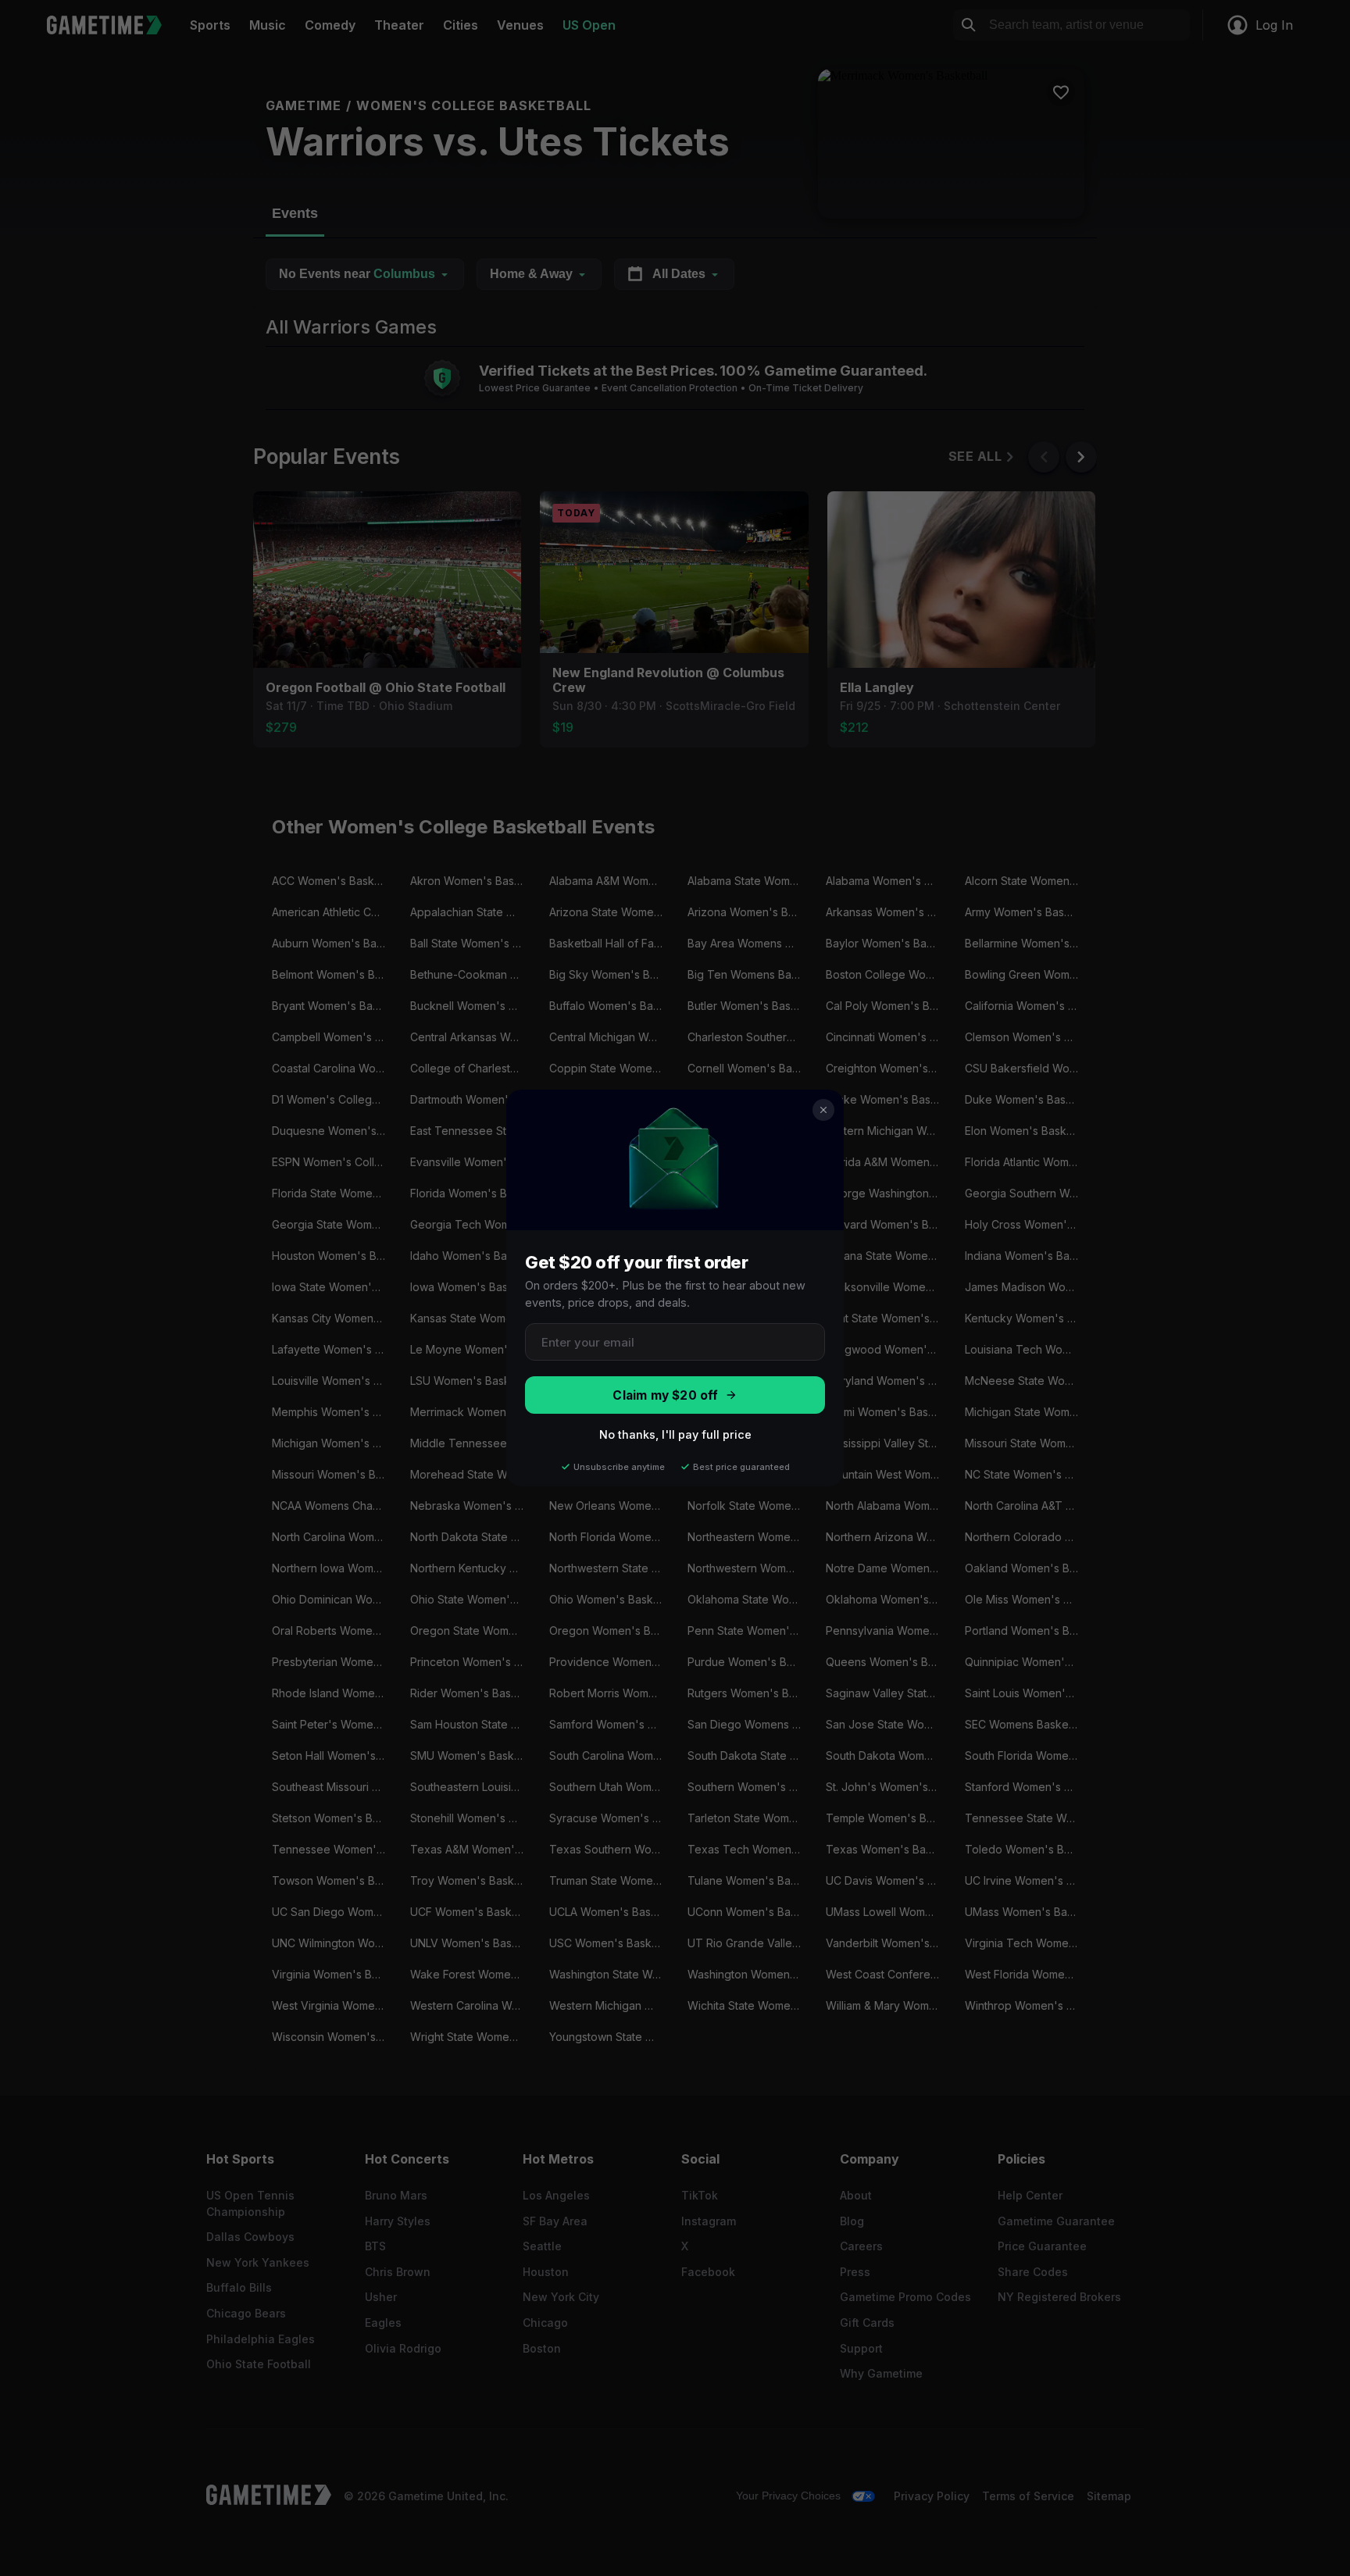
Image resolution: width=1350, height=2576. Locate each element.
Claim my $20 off (665, 1395)
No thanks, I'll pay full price (675, 1434)
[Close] (823, 1110)
